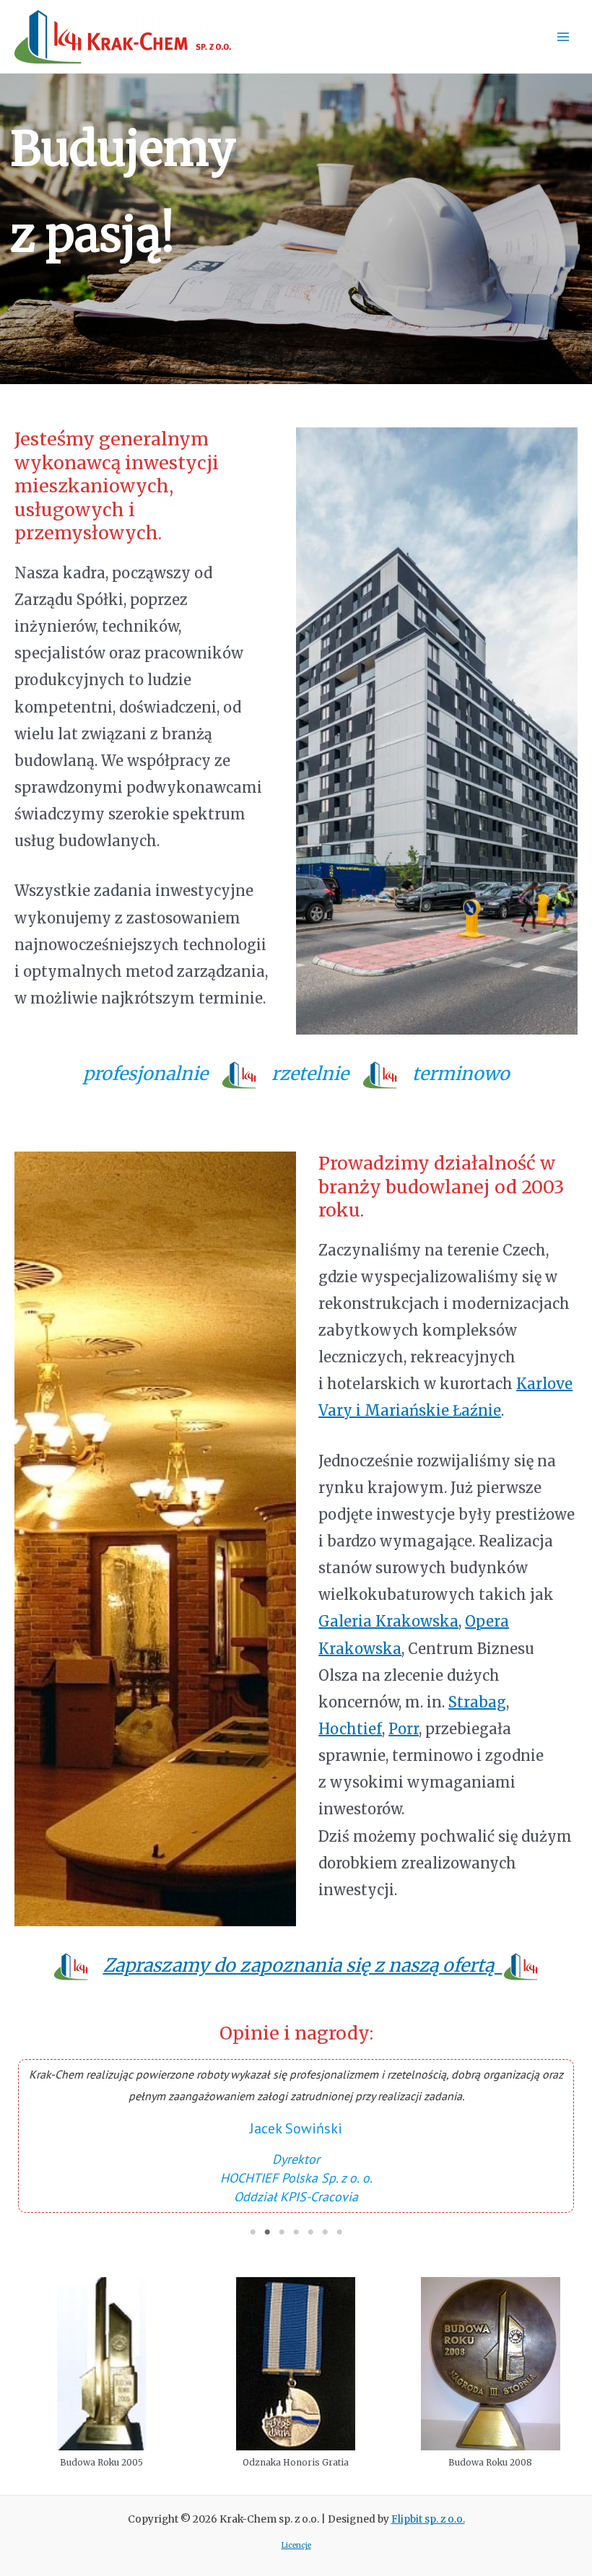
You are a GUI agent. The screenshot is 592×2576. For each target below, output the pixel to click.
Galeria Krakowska (388, 1621)
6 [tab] (325, 2232)
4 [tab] (296, 2232)
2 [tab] (267, 2232)
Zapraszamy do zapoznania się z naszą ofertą (303, 1965)
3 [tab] (282, 2232)
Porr (404, 1729)
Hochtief (350, 1729)
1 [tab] (253, 2232)
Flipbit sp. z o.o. (428, 2519)
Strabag (477, 1702)
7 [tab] (339, 2232)
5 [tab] (310, 2232)
